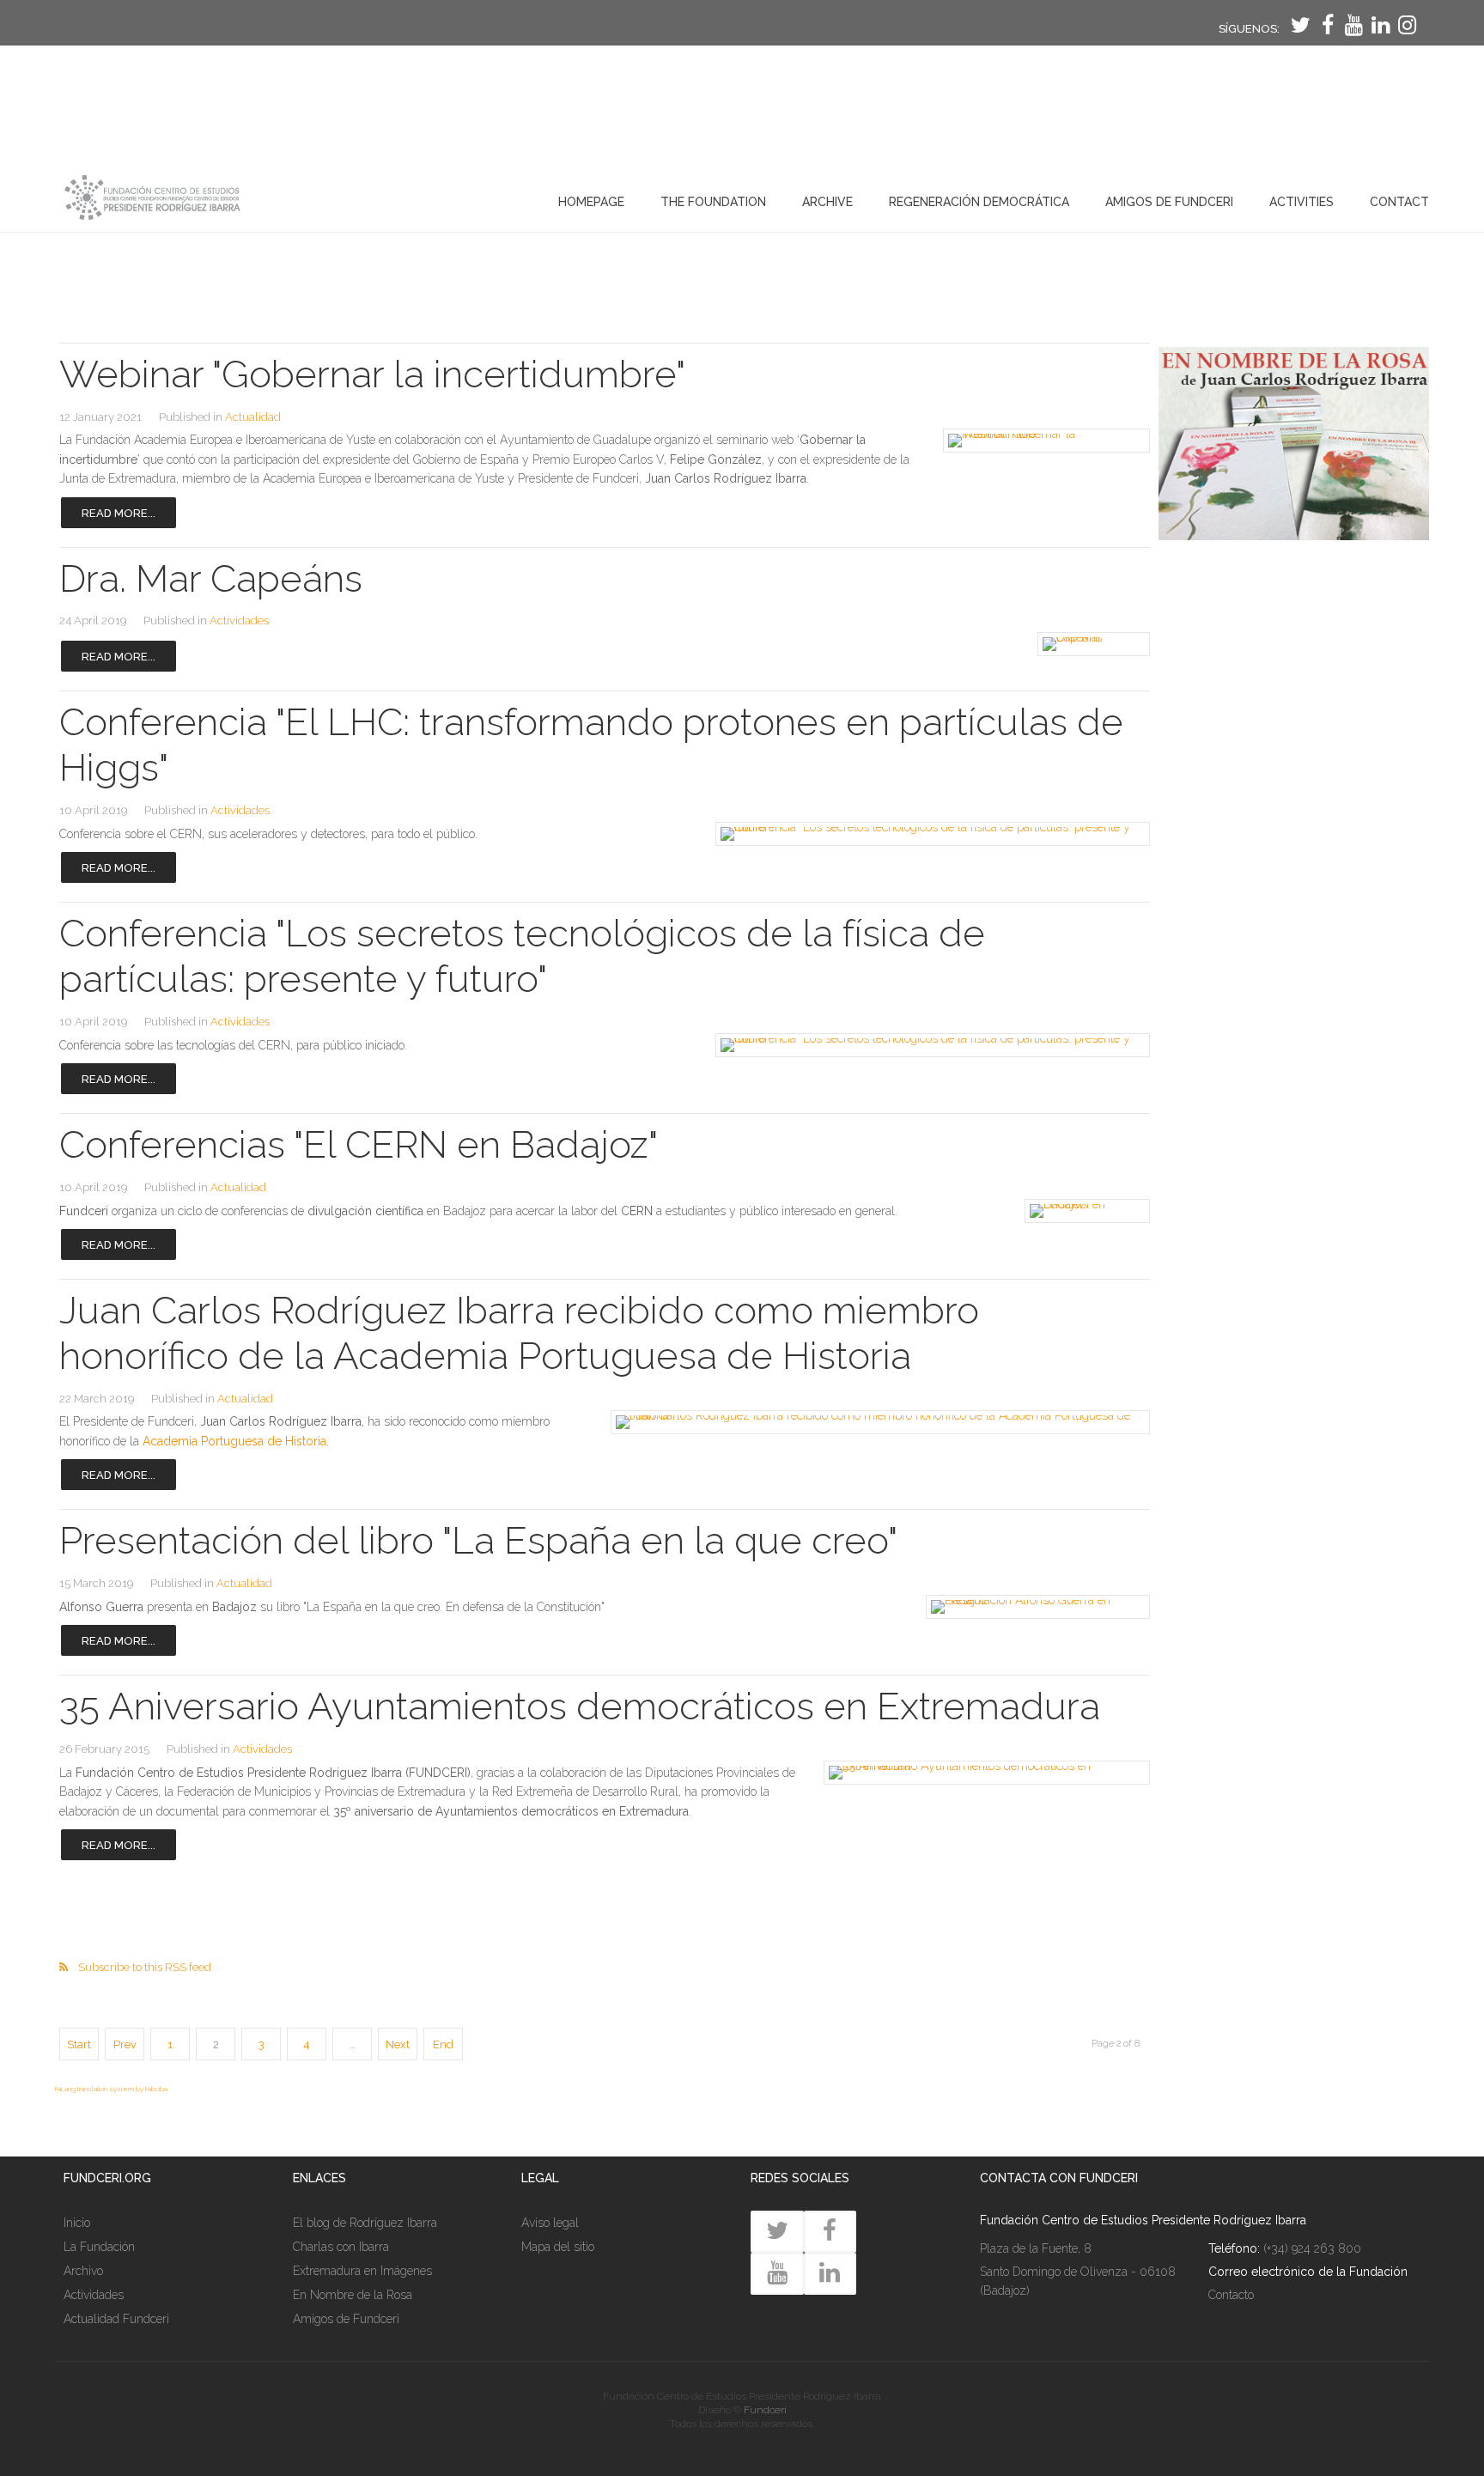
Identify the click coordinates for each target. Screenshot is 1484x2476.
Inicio (77, 2223)
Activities (1302, 202)
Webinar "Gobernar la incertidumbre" (372, 374)
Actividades (239, 621)
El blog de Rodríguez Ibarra (365, 2223)
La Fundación (99, 2247)
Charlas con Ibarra (341, 2247)
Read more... (119, 513)
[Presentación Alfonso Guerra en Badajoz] (1032, 1607)
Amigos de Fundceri (1169, 202)
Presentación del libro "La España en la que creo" (478, 1540)
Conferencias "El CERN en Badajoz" (359, 1144)
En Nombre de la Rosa (353, 2295)
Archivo (83, 2271)
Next (398, 2044)
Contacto (1231, 2295)
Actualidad (253, 417)
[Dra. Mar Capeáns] (1091, 644)
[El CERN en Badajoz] (1084, 1211)
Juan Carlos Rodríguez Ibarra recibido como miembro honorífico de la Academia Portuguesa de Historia (519, 1333)
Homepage (591, 202)
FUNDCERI (148, 198)
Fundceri (765, 2410)
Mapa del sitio (558, 2247)
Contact (1399, 202)
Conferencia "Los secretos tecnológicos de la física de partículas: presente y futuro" (522, 956)
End (443, 2044)
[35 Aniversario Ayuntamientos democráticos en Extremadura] (978, 1773)
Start (79, 2044)
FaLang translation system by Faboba (111, 2089)
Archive (827, 202)
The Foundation (713, 202)
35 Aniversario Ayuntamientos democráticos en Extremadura (580, 1706)
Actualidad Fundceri (116, 2319)
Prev (125, 2044)
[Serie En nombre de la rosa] (1294, 536)
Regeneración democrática (979, 202)
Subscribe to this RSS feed (145, 1967)
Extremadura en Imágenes (362, 2271)
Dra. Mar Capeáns (211, 578)
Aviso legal (550, 2223)
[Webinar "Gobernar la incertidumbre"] (1041, 441)
